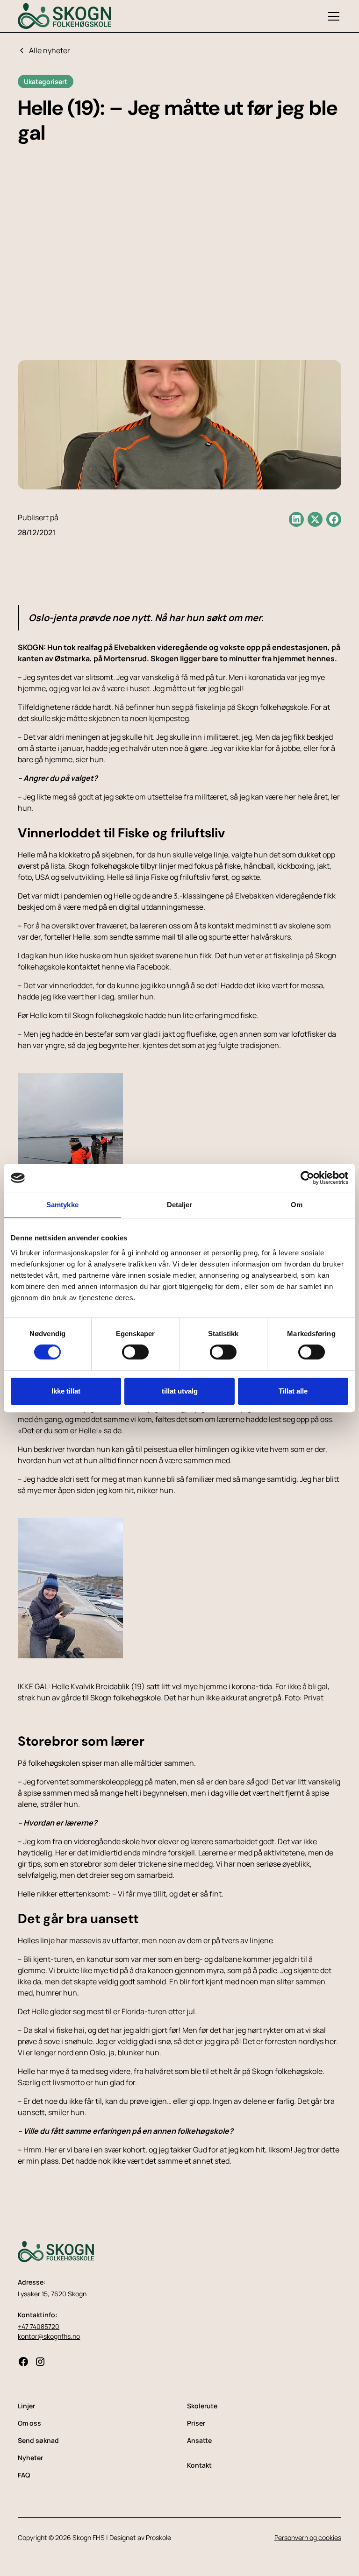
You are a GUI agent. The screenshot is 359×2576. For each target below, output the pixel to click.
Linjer (26, 2406)
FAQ (24, 2475)
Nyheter (30, 2458)
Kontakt (199, 2465)
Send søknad (38, 2440)
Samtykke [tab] (62, 1205)
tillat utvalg (180, 1391)
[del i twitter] (315, 519)
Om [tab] (297, 1205)
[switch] (135, 1352)
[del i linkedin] (296, 519)
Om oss (29, 2423)
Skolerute (202, 2406)
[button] (332, 16)
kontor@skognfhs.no (49, 2336)
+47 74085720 (39, 2326)
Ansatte (199, 2440)
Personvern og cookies (308, 2537)
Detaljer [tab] (180, 1205)
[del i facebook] (334, 519)
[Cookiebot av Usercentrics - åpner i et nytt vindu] (307, 1178)
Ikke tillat (66, 1391)
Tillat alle (293, 1391)
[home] (65, 16)
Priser (196, 2423)
